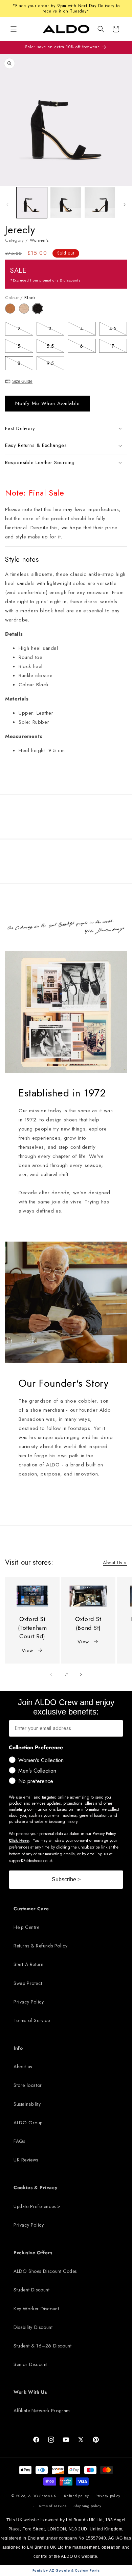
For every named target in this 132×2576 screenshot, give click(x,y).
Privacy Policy (29, 2002)
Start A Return (28, 1964)
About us (23, 2067)
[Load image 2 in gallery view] (66, 203)
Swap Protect (28, 1983)
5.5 (56, 347)
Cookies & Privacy (35, 2187)
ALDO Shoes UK (42, 2495)
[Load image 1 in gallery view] (32, 203)
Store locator (28, 2085)
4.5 (118, 330)
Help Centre (27, 1927)
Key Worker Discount (36, 2309)
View (27, 1650)
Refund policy (76, 2496)
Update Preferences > (37, 2206)
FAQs (19, 2141)
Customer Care (31, 1909)
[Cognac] (12, 312)
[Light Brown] (26, 312)
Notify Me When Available (48, 403)
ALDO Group (28, 2123)
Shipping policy (87, 2506)
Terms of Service (32, 2020)
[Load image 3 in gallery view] (100, 203)
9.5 (56, 364)
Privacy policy (108, 2496)
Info (18, 2048)
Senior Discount (31, 2364)
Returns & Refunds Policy (40, 1946)
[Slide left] (7, 205)
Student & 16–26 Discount (42, 2346)
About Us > (115, 1563)
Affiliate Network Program (42, 2411)
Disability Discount (33, 2327)
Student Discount (32, 2290)
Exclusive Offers (33, 2253)
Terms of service (52, 2506)
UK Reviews (26, 2160)
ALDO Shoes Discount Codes (45, 2271)
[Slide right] (125, 205)
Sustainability (27, 2104)
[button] (101, 29)
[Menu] (14, 29)
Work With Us (30, 2392)
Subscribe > (66, 1879)
